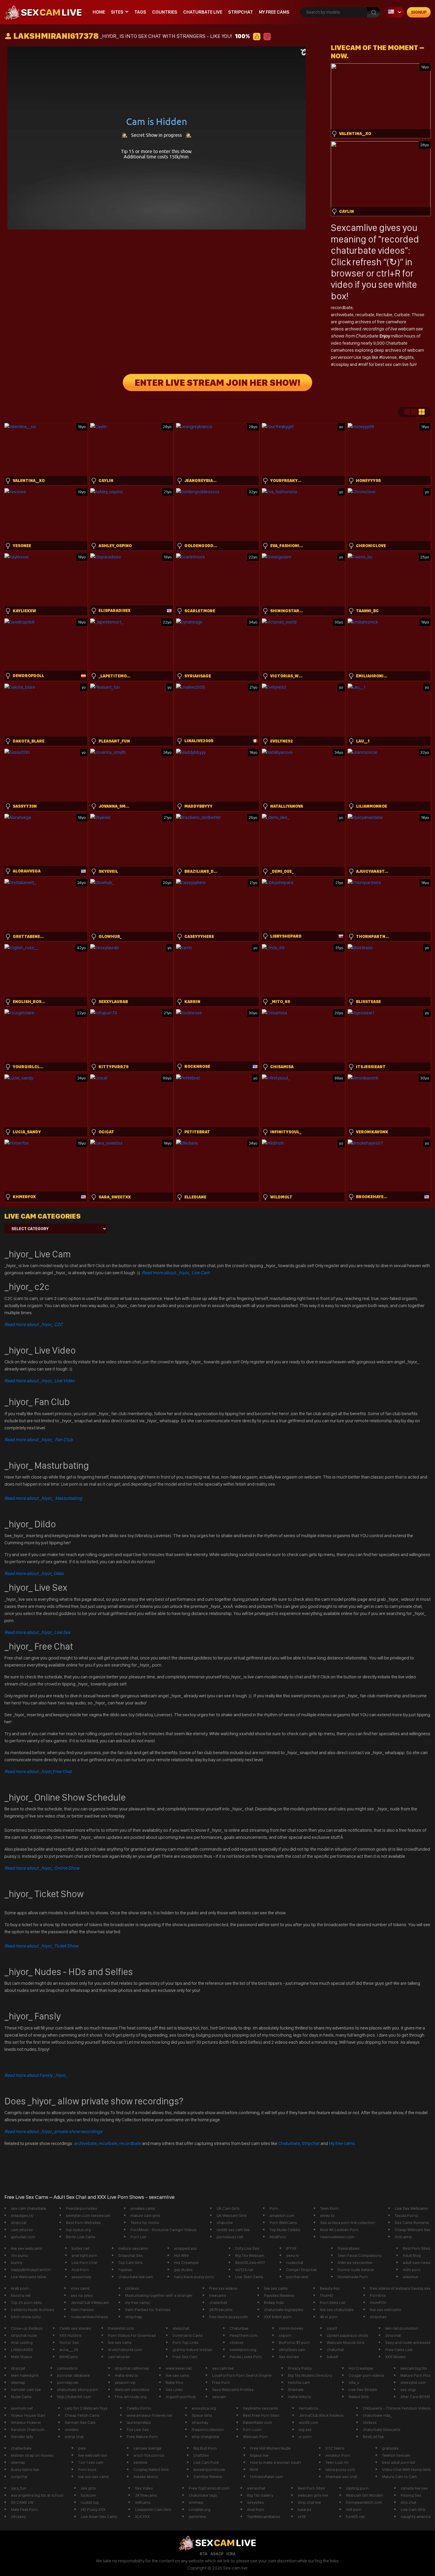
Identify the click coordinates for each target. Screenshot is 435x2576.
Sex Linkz (174, 2389)
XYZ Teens (335, 2448)
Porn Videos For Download (132, 2335)
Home (99, 12)
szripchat (19, 2477)
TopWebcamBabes (264, 2516)
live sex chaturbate (337, 2310)
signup (419, 12)
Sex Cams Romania (412, 2223)
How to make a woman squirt (275, 2462)
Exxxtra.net (21, 2295)
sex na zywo (82, 2295)
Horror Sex (69, 2342)
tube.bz (304, 2509)
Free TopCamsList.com (209, 2488)
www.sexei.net (179, 2368)
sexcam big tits (414, 2368)
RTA (204, 2554)
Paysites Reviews (279, 2295)
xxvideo (72, 2429)
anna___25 (69, 2350)
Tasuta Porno (406, 2215)
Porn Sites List (333, 2302)
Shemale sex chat (341, 2477)
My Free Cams (274, 12)
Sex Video (144, 2488)
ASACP (217, 2554)
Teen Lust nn (337, 2462)
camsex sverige (148, 2448)
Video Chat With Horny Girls (406, 2469)
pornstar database (74, 2375)
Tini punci (20, 2255)
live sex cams (276, 2288)
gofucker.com (23, 2237)
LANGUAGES (22, 2350)
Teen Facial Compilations (360, 2255)
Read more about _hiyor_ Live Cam (176, 1273)
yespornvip (82, 2277)
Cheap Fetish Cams (82, 2415)
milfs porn (412, 2270)
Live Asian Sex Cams (99, 2516)
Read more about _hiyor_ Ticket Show (41, 1946)
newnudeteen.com (337, 2237)
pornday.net (68, 2382)
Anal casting (22, 2342)
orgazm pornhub (181, 2397)
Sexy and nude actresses (408, 2342)
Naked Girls (359, 2397)
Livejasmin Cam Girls (153, 2509)
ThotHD (327, 2295)
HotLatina (403, 2237)
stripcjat (18, 2368)
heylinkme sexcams (260, 2408)
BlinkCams (69, 2357)
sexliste (140, 2462)
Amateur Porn (338, 2455)
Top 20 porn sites (26, 2302)
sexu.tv (293, 2255)
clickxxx (132, 2288)
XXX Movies (395, 2357)
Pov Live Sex (138, 2429)
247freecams (221, 2310)
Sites (117, 12)
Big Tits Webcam (250, 2255)
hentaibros (309, 2408)
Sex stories (289, 2357)
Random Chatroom (28, 2429)
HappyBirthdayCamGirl (31, 2270)
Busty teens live (25, 2469)
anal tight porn (84, 2255)
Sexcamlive (354, 228)
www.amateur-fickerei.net (149, 2415)
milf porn (354, 2509)
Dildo (34, 1573)
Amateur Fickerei (26, 2422)
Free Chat (38, 1771)
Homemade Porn (353, 2277)
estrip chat (74, 2437)
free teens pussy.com (228, 2317)
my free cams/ (138, 2302)
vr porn (305, 2437)
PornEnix (378, 2295)
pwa (82, 2448)
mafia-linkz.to (127, 2375)
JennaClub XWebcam (90, 2302)
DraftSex (201, 2455)
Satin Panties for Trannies (148, 2310)
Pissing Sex (411, 2495)
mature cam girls (145, 2215)
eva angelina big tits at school (37, 2495)
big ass (305, 2429)
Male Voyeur (22, 2357)
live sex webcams (27, 2248)
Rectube (384, 315)
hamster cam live (26, 2389)
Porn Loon (252, 2429)
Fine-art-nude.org (131, 2397)
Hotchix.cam (299, 2382)
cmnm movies (291, 2328)
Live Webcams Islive (29, 2277)
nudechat (295, 2262)
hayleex (125, 2270)
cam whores (22, 2230)
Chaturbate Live (203, 12)
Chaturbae (239, 2328)
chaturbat (335, 2350)
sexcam (219, 2397)
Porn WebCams (283, 2223)
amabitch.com (282, 2215)
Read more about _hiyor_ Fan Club (39, 1440)
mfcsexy (18, 2516)
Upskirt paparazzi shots (348, 2335)
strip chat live (309, 2502)
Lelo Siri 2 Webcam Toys (86, 2408)
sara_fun (19, 2488)
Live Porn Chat (84, 2262)
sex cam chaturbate (29, 2208)
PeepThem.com (244, 2335)
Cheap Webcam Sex (413, 2230)
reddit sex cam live (233, 2230)
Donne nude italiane (356, 2270)
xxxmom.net (22, 2408)
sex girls (88, 2488)
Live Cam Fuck (206, 2462)
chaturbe (225, 2223)
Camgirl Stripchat (301, 2270)
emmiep (196, 2502)
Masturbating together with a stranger (159, 2295)
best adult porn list (399, 2462)
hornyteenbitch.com (364, 2502)
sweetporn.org (243, 2350)
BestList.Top (373, 2437)
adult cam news (417, 2262)
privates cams (143, 2208)
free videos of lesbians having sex (400, 2288)
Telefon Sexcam (396, 2455)
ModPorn (278, 2237)
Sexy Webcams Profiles (233, 2389)
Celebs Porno (139, 2408)
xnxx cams (80, 2288)
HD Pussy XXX (93, 2509)
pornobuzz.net (230, 2237)
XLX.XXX (142, 2516)
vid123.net (244, 2270)
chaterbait (218, 2302)
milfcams (143, 2502)
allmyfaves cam (292, 2350)
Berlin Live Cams (81, 2237)
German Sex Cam (80, 2422)
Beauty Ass (330, 2288)
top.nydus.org (78, 2230)
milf (365, 364)
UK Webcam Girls (232, 2215)
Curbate (402, 315)
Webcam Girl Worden (365, 2495)
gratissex (390, 2448)
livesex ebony (146, 2477)
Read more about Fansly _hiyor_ (36, 2075)
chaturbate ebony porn (78, 2389)
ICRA (231, 2554)
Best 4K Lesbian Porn (339, 2230)
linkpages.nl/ (22, 2215)
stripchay (200, 2422)
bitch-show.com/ (26, 2317)
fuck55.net (355, 2516)
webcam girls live (313, 2495)
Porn (274, 2208)
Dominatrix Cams (188, 2335)
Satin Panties (82, 2310)
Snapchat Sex (131, 2255)
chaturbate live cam (136, 2277)
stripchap (134, 2317)
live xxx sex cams (94, 2477)
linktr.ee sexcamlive (355, 2262)
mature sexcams (133, 2248)
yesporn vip (125, 2382)
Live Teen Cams (249, 2277)
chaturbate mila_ (377, 2415)
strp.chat (409, 2502)
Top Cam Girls (130, 2262)
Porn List (138, 2237)
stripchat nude (24, 2335)
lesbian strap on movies (32, 2455)
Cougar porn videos (366, 2375)
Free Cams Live (399, 2350)
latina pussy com (340, 2469)
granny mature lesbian (192, 2350)
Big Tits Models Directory (310, 2375)
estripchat (256, 2488)
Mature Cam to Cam (399, 2477)
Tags (140, 12)
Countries (165, 12)
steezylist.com (413, 2382)
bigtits (407, 357)
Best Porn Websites (83, 2223)
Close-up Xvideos (27, 2328)
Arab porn (20, 2288)
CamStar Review (208, 2477)
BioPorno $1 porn (294, 2342)
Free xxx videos (223, 2288)
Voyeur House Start (28, 2415)
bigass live (259, 2455)
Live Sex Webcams (411, 2208)
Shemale (296, 2389)
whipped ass (185, 2248)
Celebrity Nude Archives (33, 2310)
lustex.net (80, 2248)
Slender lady (22, 2437)
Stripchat (241, 12)
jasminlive (198, 2516)
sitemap (18, 2382)
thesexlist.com (121, 2328)
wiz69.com (308, 2422)
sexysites (256, 2502)
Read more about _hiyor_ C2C (34, 1324)
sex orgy (408, 2389)
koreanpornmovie (209, 2469)
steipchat (181, 2328)
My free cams (342, 2143)
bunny (17, 2262)
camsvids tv (67, 2368)
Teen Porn (329, 2208)
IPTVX (291, 2248)
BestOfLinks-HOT (250, 2262)
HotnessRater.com (266, 2477)
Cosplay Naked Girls (151, 2469)
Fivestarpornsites (82, 2208)
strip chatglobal (206, 2437)
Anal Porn (80, 2270)
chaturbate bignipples (284, 2310)
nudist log (90, 2502)
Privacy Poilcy (300, 2368)
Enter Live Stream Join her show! (217, 383)
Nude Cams (21, 2397)
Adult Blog (412, 2255)
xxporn (285, 2335)
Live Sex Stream (363, 2389)
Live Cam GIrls (413, 2509)
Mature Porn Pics (415, 2375)
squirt (332, 2328)
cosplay (342, 364)
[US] (394, 12)
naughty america (416, 2516)
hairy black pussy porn (194, 2277)
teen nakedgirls (25, 2375)
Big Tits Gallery (260, 2495)
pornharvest (297, 2277)
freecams (218, 2295)
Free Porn (221, 2382)
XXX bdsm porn (278, 2317)
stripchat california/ (132, 2368)
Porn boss (87, 2469)
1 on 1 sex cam (91, 2462)
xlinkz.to (327, 2215)
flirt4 (254, 2469)
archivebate (342, 315)
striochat (393, 2335)
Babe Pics (174, 2382)
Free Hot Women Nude (270, 2448)
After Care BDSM (415, 2397)
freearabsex (349, 2248)
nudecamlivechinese (89, 2317)
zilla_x (354, 2382)
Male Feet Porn (24, 2509)
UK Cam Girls (228, 2208)
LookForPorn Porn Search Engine (242, 2375)
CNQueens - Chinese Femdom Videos (397, 2408)
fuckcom (88, 2495)
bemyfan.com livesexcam (88, 2215)
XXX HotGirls (71, 2335)
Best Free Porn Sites (261, 2415)
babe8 (332, 2357)
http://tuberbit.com (74, 2397)
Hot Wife (181, 2255)
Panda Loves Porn (246, 2357)
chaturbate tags (203, 2495)
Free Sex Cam (185, 2357)
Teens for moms (145, 2223)
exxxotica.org (204, 2408)
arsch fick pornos (149, 2455)
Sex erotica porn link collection (348, 2223)
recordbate (342, 307)
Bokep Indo (274, 2302)
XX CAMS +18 (22, 2502)
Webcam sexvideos (132, 2389)
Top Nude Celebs (285, 2230)
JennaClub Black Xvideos (321, 2415)
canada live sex (414, 2488)
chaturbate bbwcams (382, 2429)
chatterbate (21, 2448)
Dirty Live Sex (247, 2248)
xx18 (302, 2516)
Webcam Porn (255, 2437)
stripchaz (378, 2317)
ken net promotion (402, 2328)
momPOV (378, 2302)
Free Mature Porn (142, 2437)
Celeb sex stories (75, 2328)
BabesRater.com (257, 2422)
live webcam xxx (93, 2455)
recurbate (365, 315)
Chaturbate (289, 2143)
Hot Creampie (186, 2262)
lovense (389, 357)
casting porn (357, 2488)
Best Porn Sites (416, 2248)
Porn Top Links (186, 2342)
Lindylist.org (200, 2509)
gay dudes (183, 2270)
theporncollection (208, 2429)
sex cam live (223, 2368)
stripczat (19, 2223)
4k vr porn (329, 2317)
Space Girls (202, 2415)
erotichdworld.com (125, 2350)
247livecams (146, 2495)
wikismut (410, 2277)
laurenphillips (139, 2422)
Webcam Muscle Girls (346, 2342)
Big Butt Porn (205, 2448)
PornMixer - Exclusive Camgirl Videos (163, 2230)
